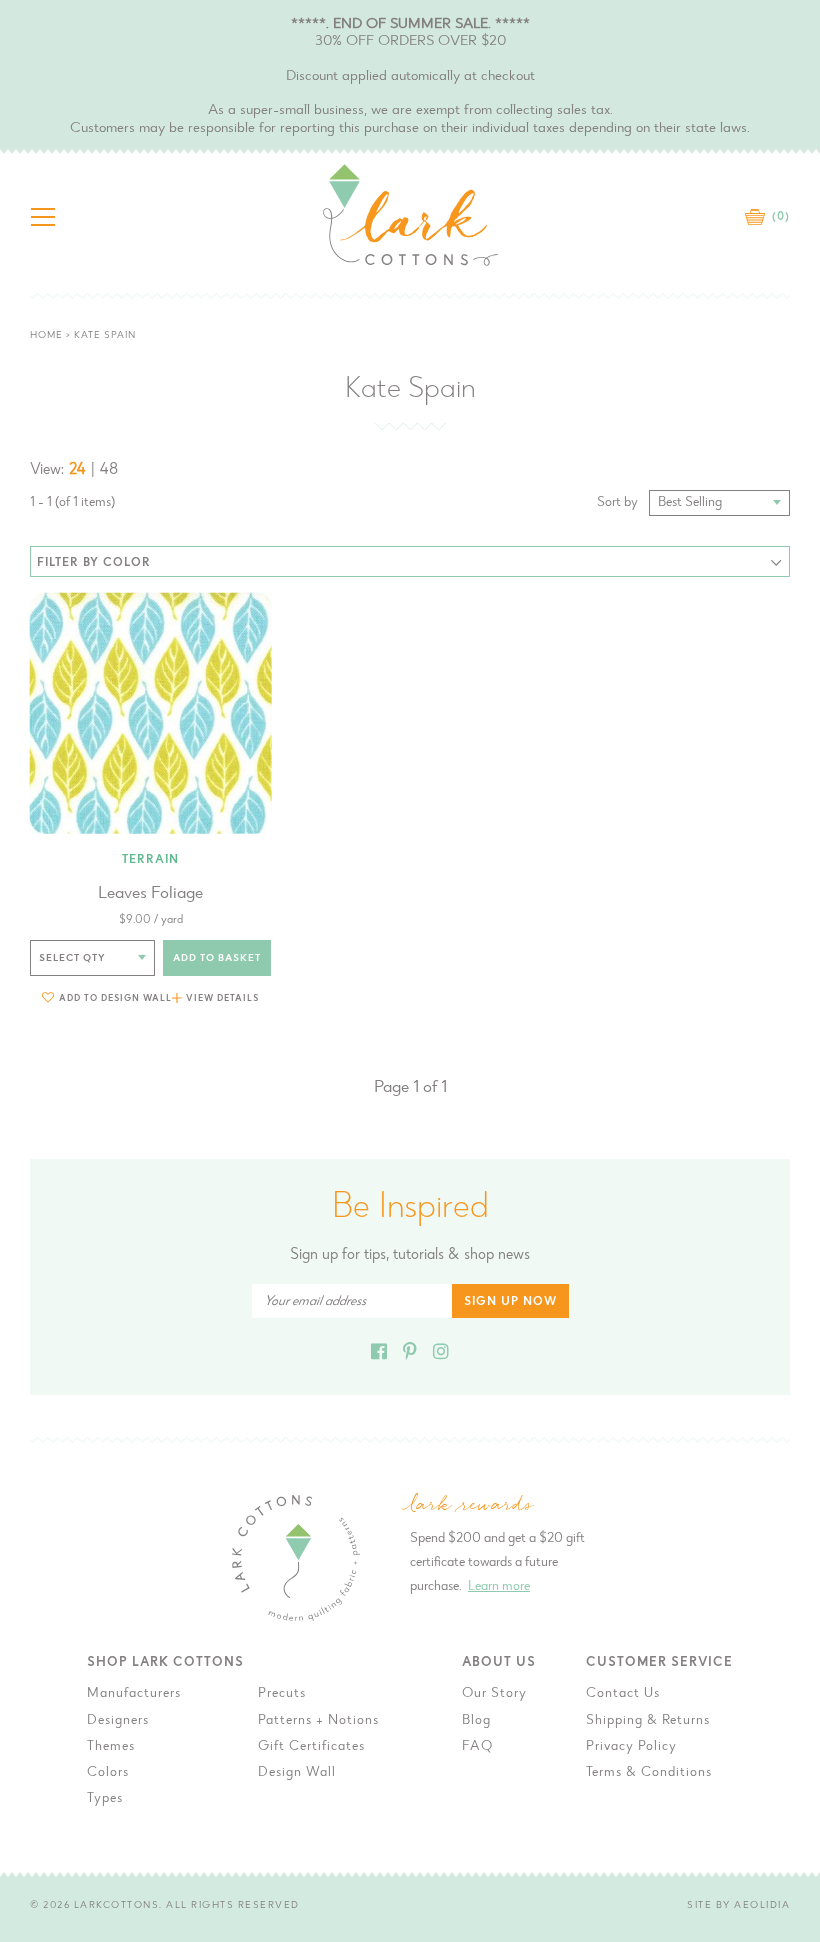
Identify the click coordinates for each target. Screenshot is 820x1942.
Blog (476, 1721)
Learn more (499, 1587)
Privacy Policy (631, 1747)
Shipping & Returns (648, 1721)
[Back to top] (789, 1514)
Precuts (282, 1694)
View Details (222, 998)
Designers (118, 1721)
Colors (108, 1773)
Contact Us (623, 1694)
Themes (111, 1747)
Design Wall (297, 1773)
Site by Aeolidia (738, 1906)
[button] (107, 997)
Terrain (150, 860)
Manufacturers (134, 1694)
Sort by (617, 503)
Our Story (494, 1694)
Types (105, 1799)
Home (46, 336)
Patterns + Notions (318, 1721)
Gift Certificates (311, 1747)
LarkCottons (117, 1906)
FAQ (477, 1747)
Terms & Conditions (649, 1773)
